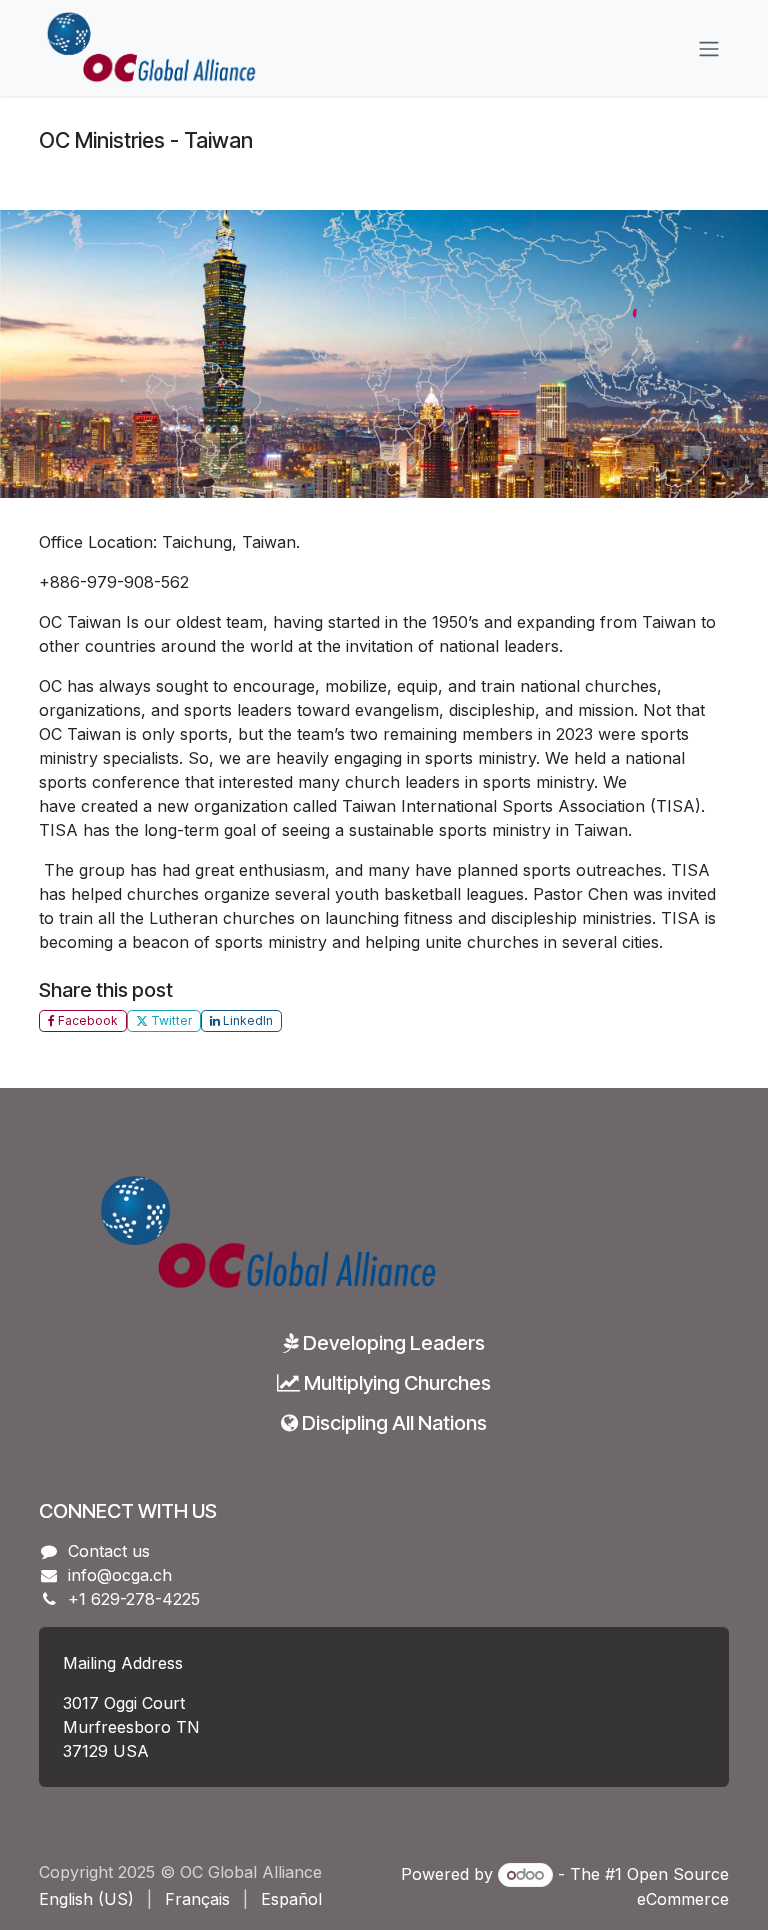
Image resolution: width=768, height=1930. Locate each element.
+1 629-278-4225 (134, 1599)
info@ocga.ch (120, 1575)
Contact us (109, 1551)
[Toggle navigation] (709, 48)
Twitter (170, 1020)
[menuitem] (86, 1899)
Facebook (86, 1020)
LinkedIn (246, 1020)
